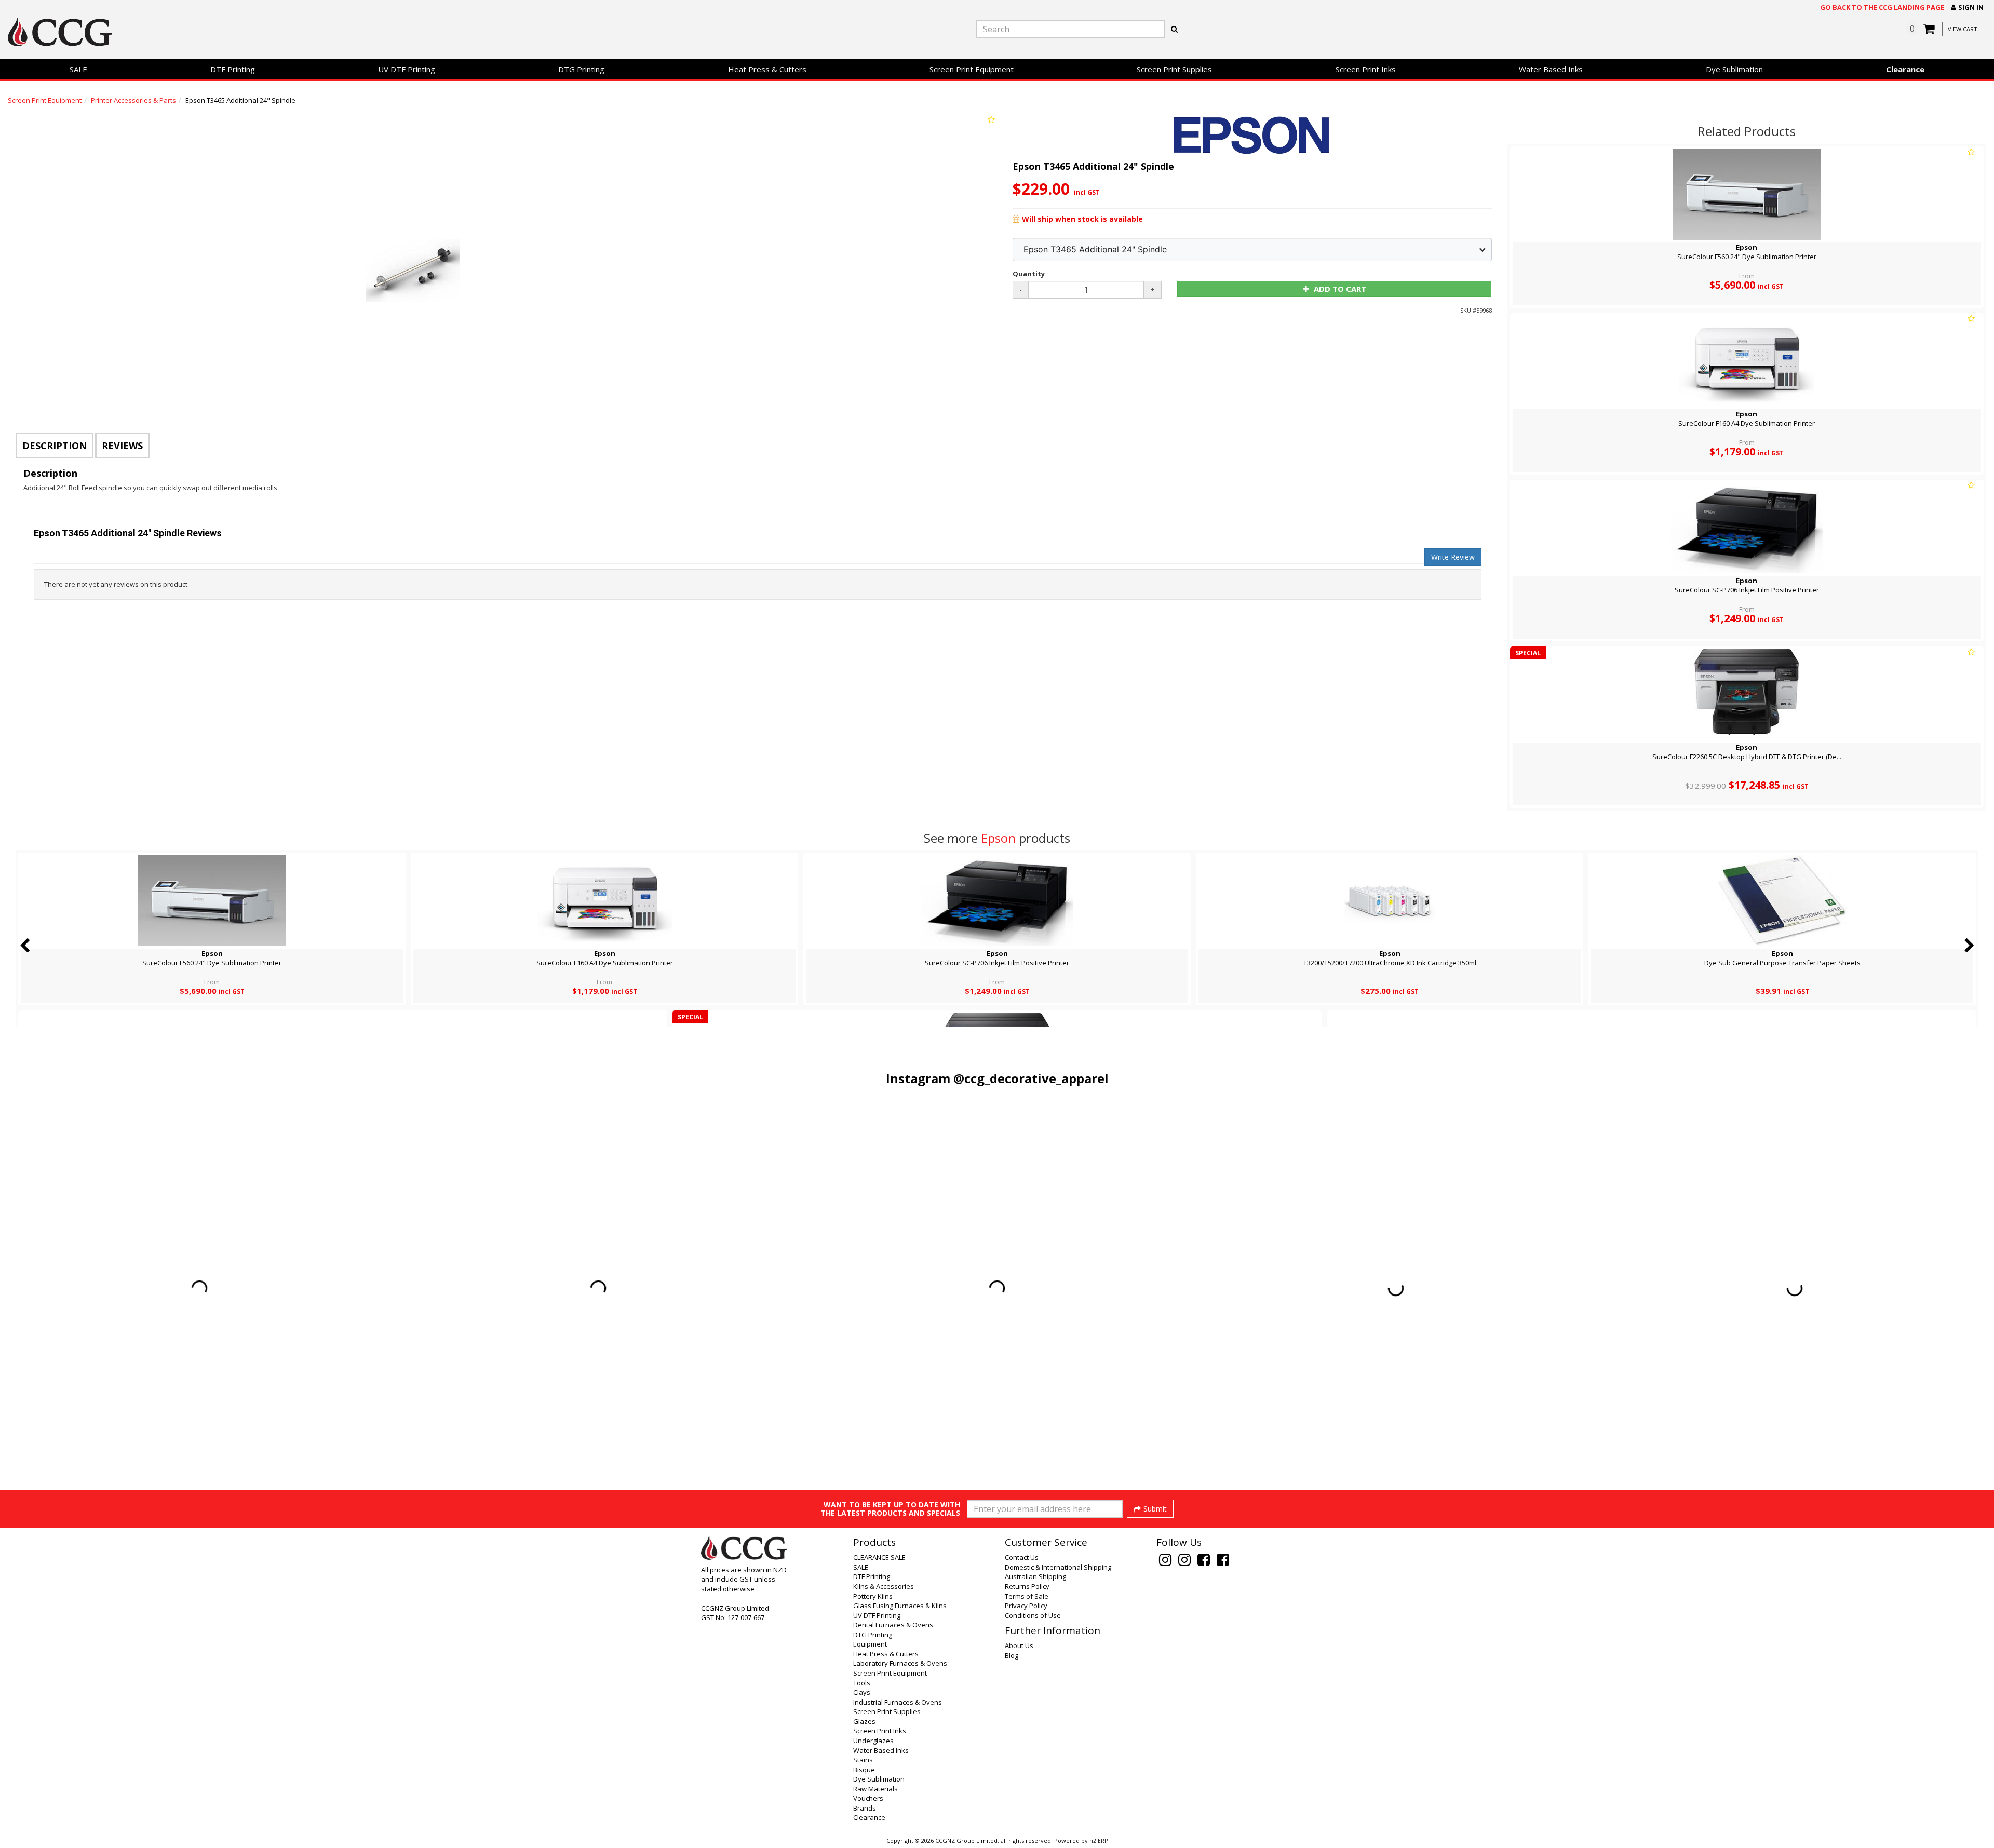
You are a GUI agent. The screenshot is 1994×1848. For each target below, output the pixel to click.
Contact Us (1022, 1557)
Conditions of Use (1033, 1615)
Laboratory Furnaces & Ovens (900, 1663)
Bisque (864, 1770)
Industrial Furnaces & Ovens (898, 1702)
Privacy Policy (1026, 1606)
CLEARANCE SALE (879, 1557)
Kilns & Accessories (884, 1586)
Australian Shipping (1035, 1576)
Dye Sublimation (1734, 69)
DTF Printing (233, 69)
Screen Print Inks (1366, 69)
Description (55, 446)
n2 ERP (1099, 1841)
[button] (1967, 8)
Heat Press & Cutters (767, 69)
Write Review (1453, 557)
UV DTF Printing (407, 69)
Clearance (1905, 69)
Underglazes (873, 1741)
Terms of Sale (1027, 1596)
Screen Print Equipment (972, 69)
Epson (998, 838)
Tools (862, 1683)
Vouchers (868, 1798)
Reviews (122, 446)
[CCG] (332, 32)
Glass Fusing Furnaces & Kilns (900, 1606)
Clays (862, 1692)
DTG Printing (581, 69)
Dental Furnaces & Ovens (893, 1625)
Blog (1012, 1655)
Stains (863, 1760)
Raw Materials (875, 1789)
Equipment (870, 1644)
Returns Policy (1027, 1586)
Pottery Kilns (873, 1596)
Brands (865, 1808)
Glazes (864, 1721)
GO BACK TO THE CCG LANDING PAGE (1882, 7)
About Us (1019, 1645)
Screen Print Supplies (1174, 69)
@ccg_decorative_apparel (1031, 1078)
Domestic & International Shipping (1058, 1567)
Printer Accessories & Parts (133, 100)
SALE (78, 69)
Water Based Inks (1551, 69)
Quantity (1029, 274)
